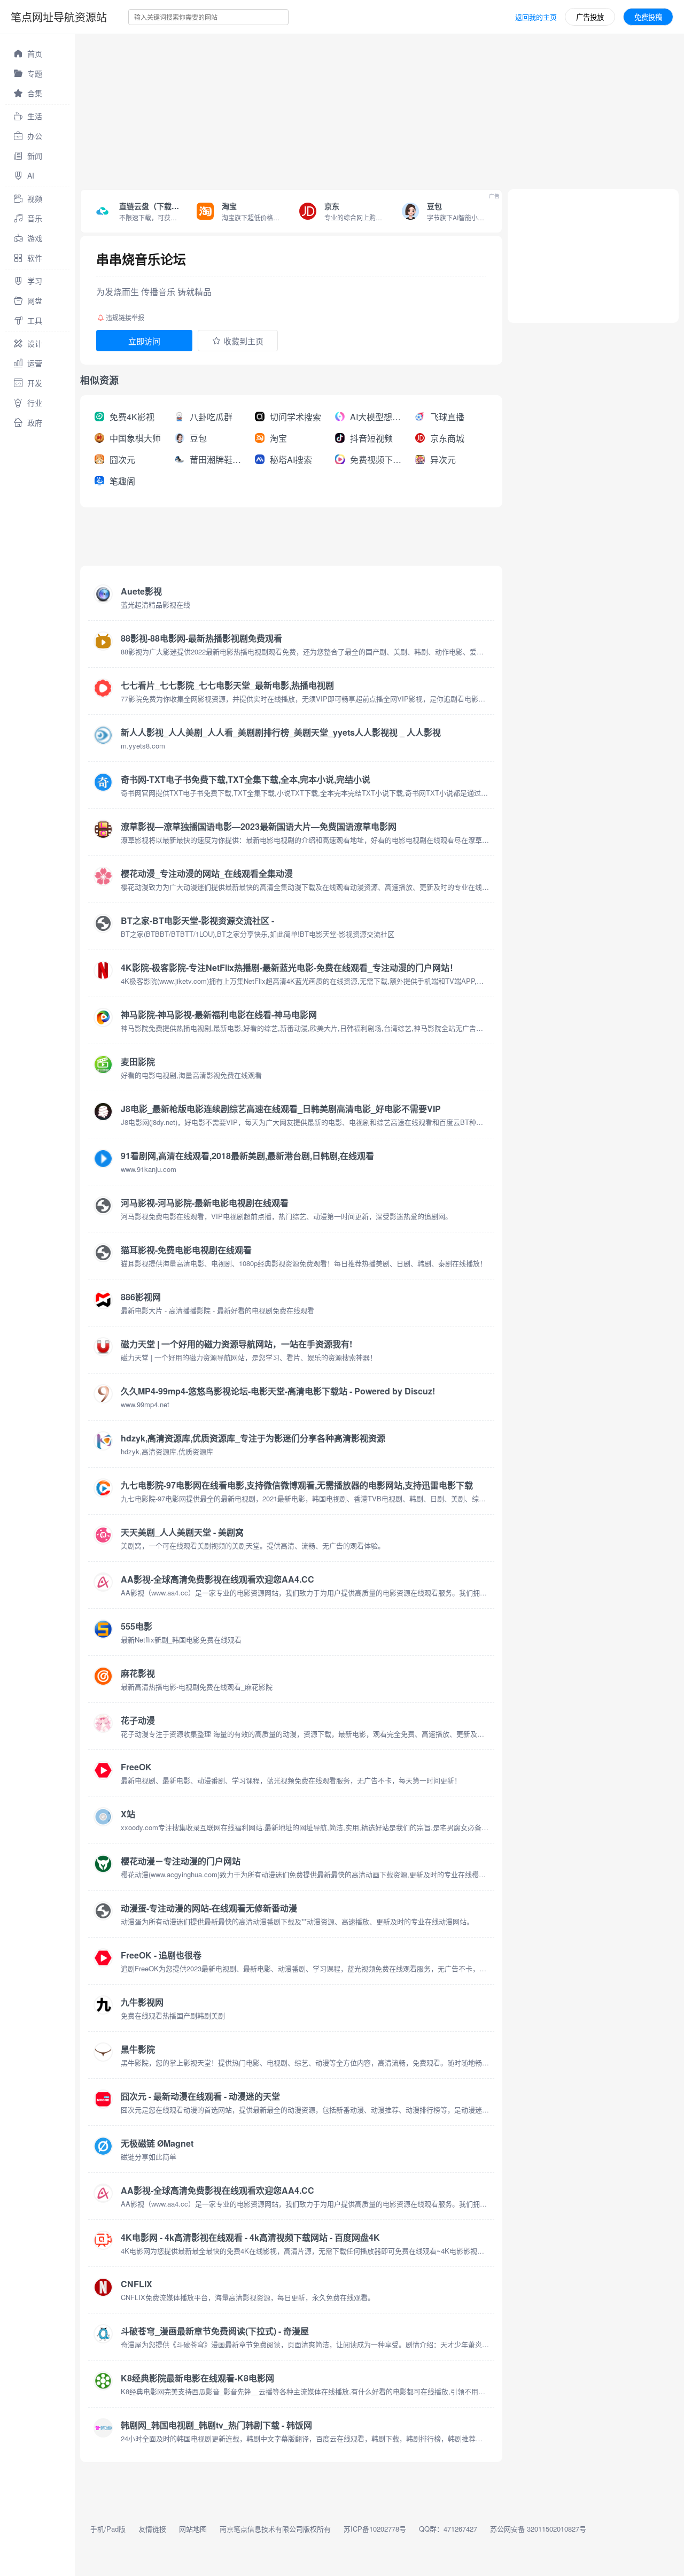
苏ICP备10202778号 (375, 2529)
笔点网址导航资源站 (59, 17)
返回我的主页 (536, 17)
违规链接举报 (125, 317)
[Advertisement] (379, 109)
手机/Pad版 (108, 2529)
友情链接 (152, 2529)
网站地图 (193, 2529)
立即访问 (144, 341)
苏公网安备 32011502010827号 (538, 2529)
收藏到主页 (243, 341)
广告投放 (590, 17)
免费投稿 (648, 17)
